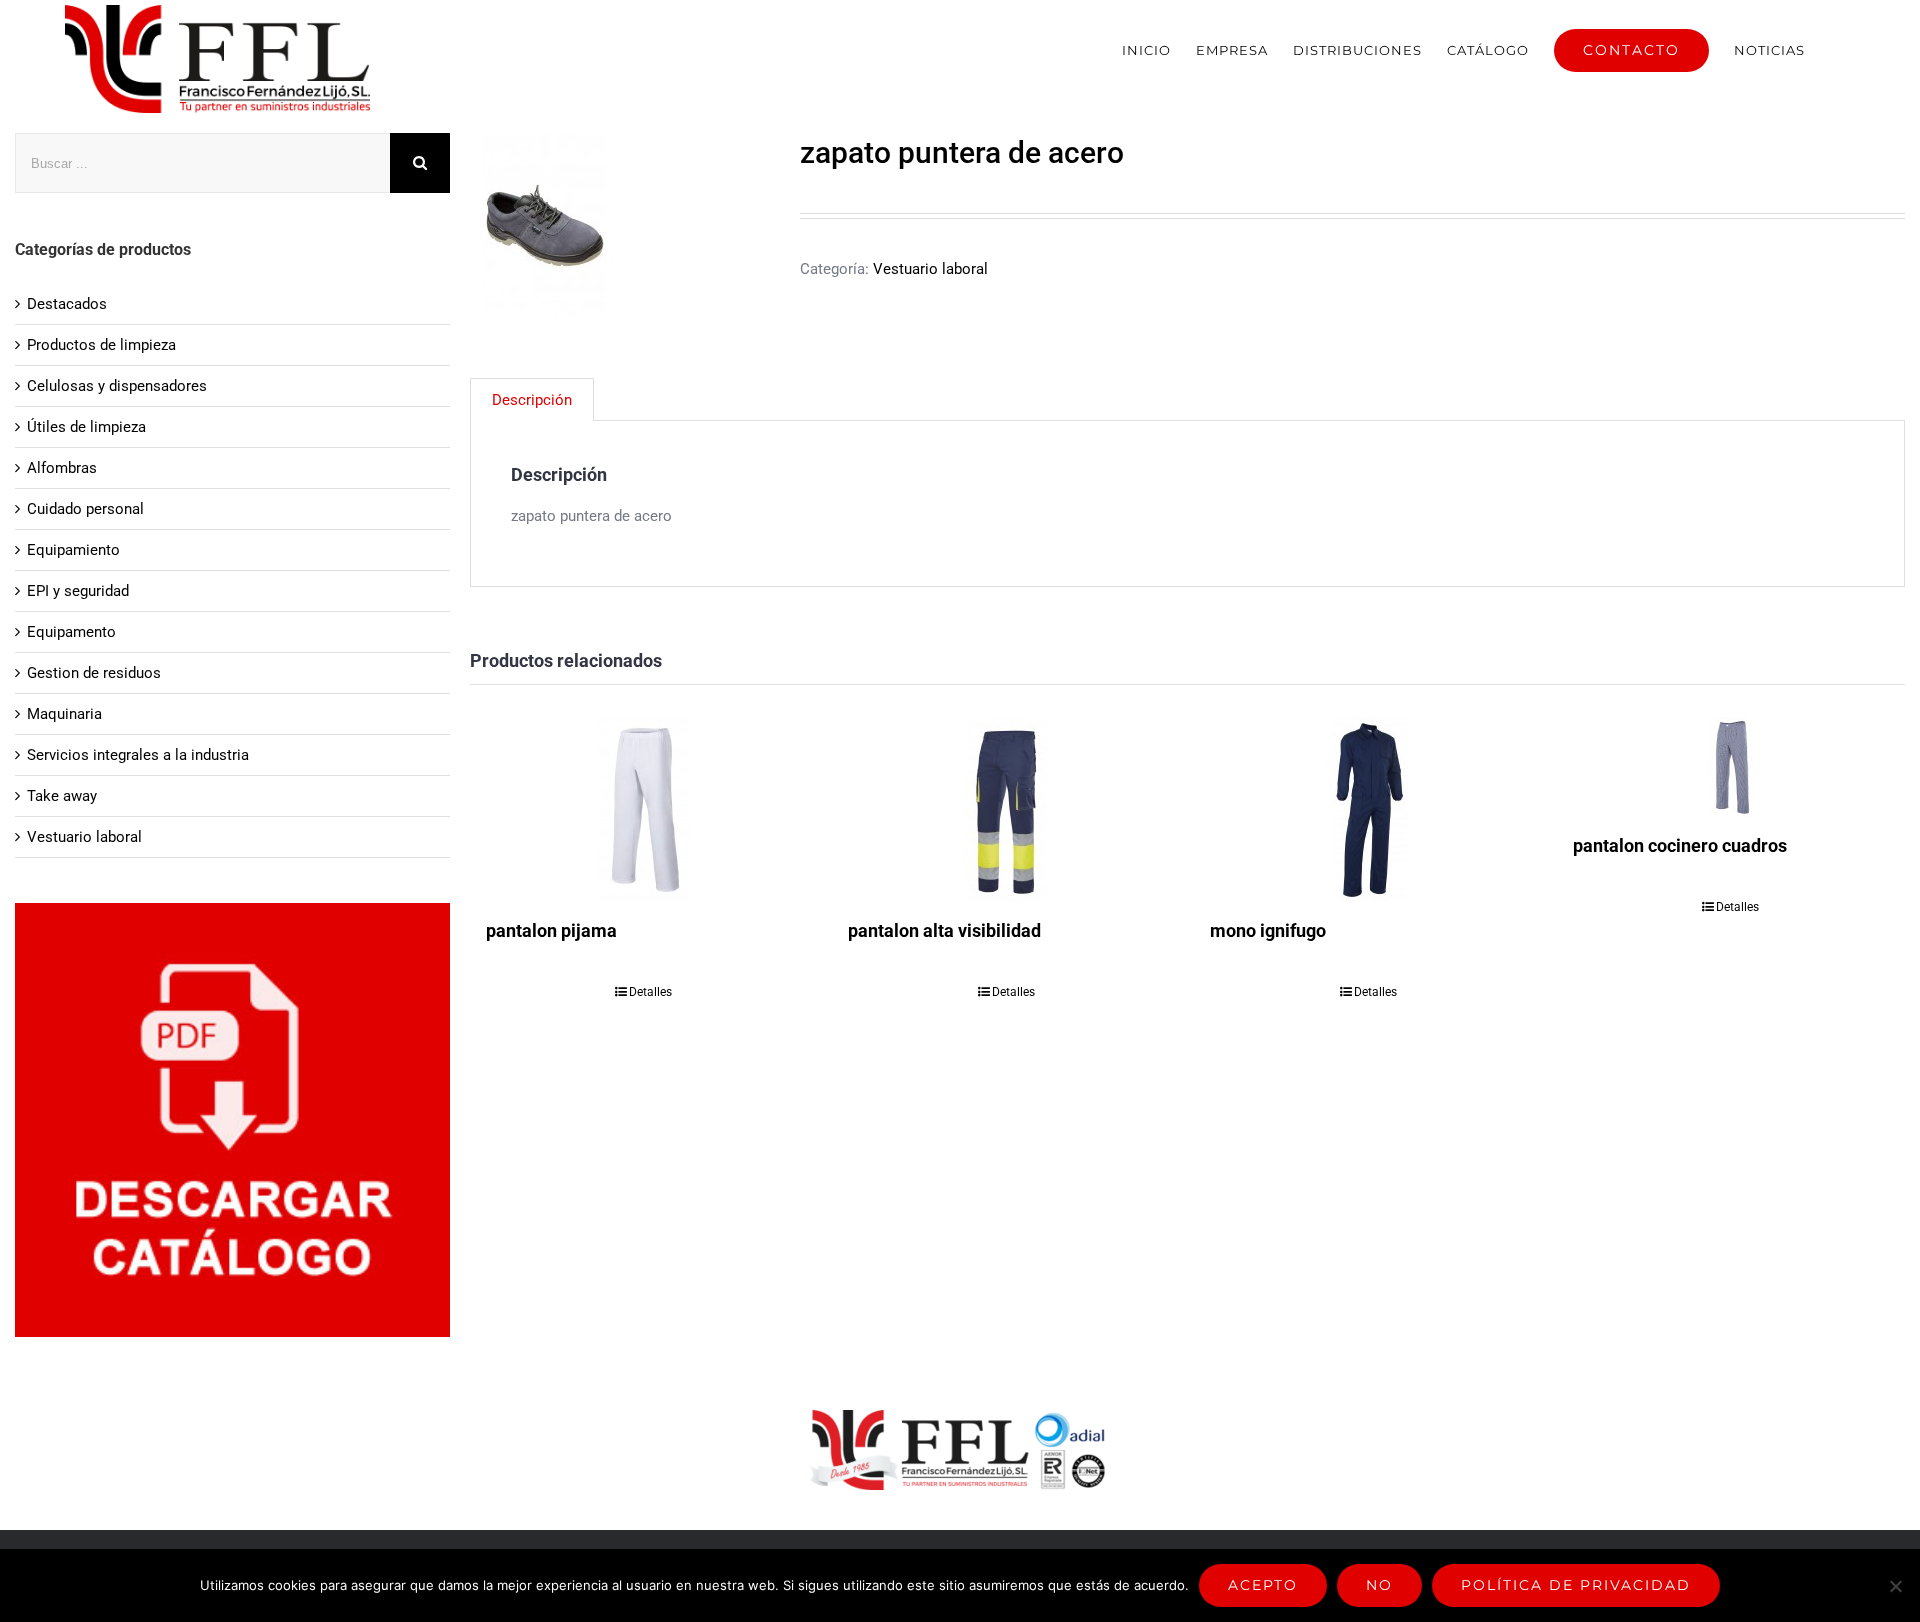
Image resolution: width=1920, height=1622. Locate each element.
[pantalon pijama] (644, 809)
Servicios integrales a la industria (138, 755)
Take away (62, 796)
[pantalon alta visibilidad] (1006, 809)
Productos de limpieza (101, 345)
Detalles (650, 992)
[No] (1895, 1586)
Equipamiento (73, 550)
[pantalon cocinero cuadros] (1731, 767)
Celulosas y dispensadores (117, 386)
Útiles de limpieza (86, 427)
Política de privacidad (1576, 1585)
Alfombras (62, 468)
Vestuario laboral (930, 269)
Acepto (1263, 1585)
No (1379, 1585)
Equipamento (71, 632)
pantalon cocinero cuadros (1680, 845)
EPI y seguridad (78, 591)
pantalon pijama (551, 930)
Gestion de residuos (94, 673)
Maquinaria (64, 714)
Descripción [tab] (532, 400)
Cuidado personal (85, 509)
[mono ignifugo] (1368, 809)
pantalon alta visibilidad (944, 930)
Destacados (67, 304)
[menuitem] (1146, 50)
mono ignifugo (1268, 930)
